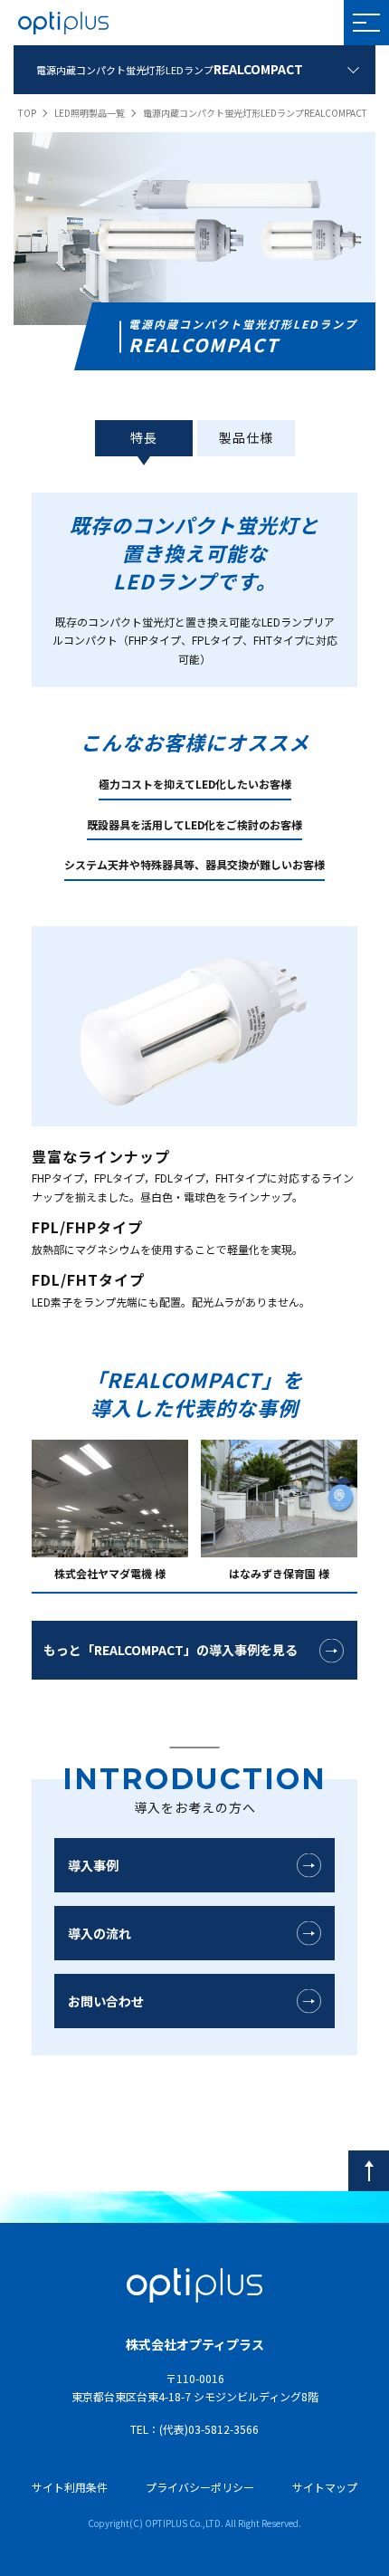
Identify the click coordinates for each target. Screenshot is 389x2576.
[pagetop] (369, 2171)
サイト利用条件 (70, 2487)
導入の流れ (100, 1933)
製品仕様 (246, 437)
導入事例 (93, 1865)
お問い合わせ (106, 2001)
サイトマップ (325, 2487)
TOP (27, 113)
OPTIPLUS (63, 23)
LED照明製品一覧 (90, 113)
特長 (144, 437)
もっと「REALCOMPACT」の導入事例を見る (171, 1650)
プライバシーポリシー (200, 2487)
